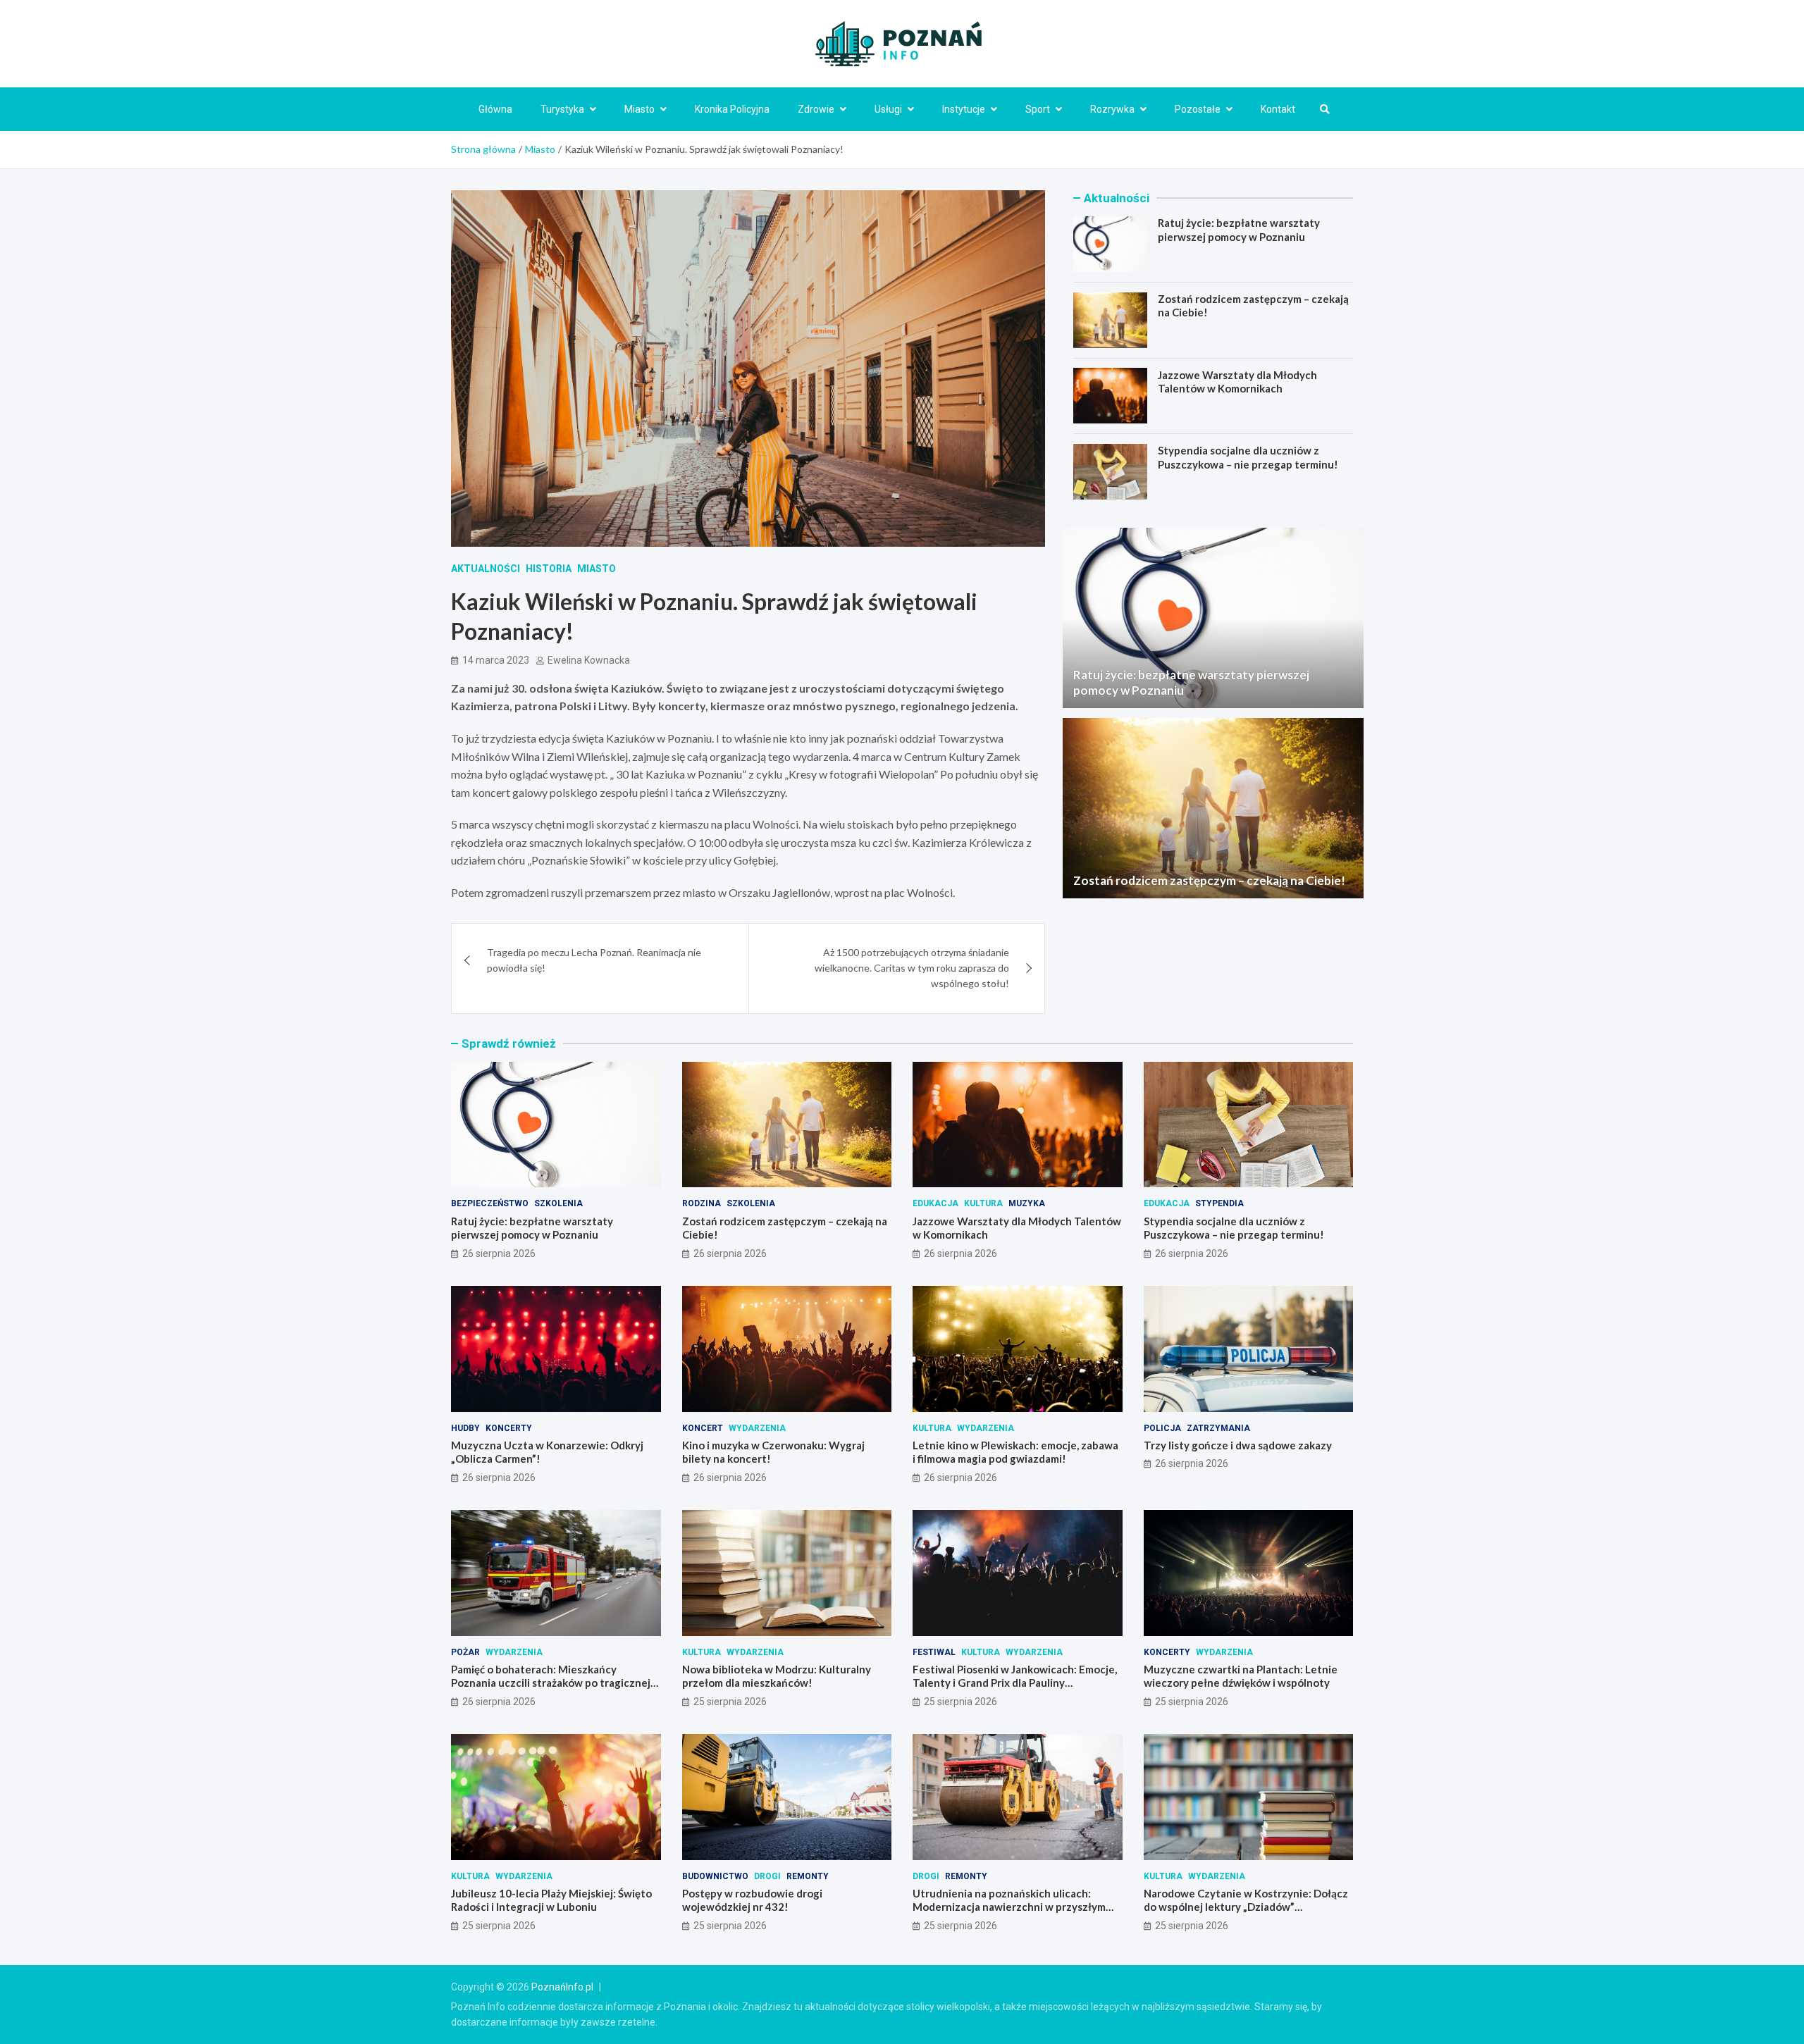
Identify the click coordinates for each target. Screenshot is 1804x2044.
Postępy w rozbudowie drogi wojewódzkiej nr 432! (752, 1900)
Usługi (888, 109)
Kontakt (1278, 109)
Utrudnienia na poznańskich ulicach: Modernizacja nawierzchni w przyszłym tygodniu (1009, 1907)
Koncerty (509, 1428)
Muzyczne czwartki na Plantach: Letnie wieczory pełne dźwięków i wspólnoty (1241, 1676)
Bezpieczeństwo (490, 1203)
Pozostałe (1198, 109)
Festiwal (934, 1652)
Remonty (808, 1876)
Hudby (465, 1428)
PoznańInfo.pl (562, 1987)
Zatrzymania (1218, 1428)
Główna (495, 109)
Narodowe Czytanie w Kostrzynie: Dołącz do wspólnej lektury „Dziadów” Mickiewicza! (1246, 1907)
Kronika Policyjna (732, 109)
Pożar (465, 1652)
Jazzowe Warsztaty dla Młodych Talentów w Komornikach (1237, 381)
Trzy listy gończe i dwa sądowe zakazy (1238, 1445)
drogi (767, 1876)
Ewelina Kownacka (589, 660)
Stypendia (1219, 1203)
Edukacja (935, 1203)
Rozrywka (1112, 109)
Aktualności (486, 569)
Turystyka (562, 109)
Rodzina (702, 1203)
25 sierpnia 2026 (730, 1702)
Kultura (983, 1203)
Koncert (703, 1428)
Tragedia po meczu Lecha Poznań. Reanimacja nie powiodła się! (594, 960)
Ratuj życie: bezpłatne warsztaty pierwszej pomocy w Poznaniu (1239, 230)
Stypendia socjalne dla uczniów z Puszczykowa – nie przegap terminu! (1248, 457)
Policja (1162, 1428)
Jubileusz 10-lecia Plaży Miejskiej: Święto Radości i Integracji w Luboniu (551, 1900)
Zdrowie (816, 109)
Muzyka (1027, 1203)
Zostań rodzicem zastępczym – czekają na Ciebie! (1209, 880)
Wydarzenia (757, 1428)
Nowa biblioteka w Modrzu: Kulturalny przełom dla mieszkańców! (777, 1676)
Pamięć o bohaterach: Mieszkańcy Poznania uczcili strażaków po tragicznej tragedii (551, 1683)
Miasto (640, 109)
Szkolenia (558, 1203)
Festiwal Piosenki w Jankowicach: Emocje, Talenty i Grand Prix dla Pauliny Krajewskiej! (1015, 1683)
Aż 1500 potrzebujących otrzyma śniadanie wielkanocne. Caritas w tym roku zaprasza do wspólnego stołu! (912, 968)
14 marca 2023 (496, 660)
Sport (1038, 109)
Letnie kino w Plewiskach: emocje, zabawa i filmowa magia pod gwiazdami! (1015, 1452)
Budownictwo (715, 1876)
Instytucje (964, 109)
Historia (549, 569)
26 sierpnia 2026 (499, 1253)
